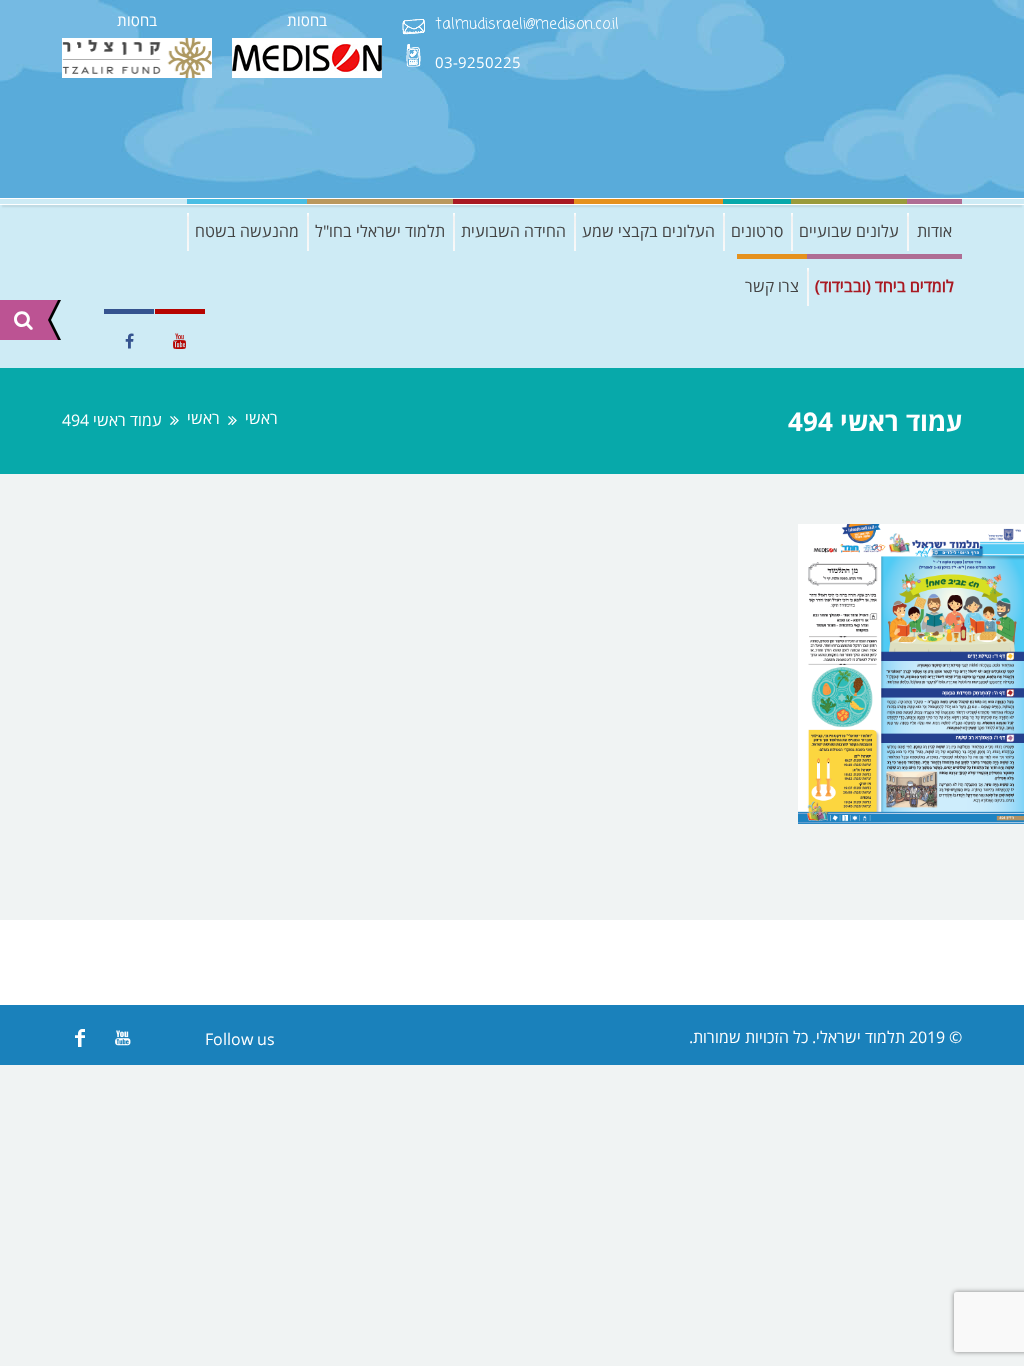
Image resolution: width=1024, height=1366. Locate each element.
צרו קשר (772, 286)
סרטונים (757, 231)
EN (77, 341)
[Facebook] (79, 1037)
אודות (934, 231)
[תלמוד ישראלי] (812, 99)
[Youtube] (122, 1037)
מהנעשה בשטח (247, 231)
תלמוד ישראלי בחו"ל (380, 231)
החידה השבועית (513, 231)
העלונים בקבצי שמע (648, 231)
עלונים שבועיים (849, 231)
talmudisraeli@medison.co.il (527, 25)
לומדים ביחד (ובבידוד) (884, 286)
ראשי (261, 418)
